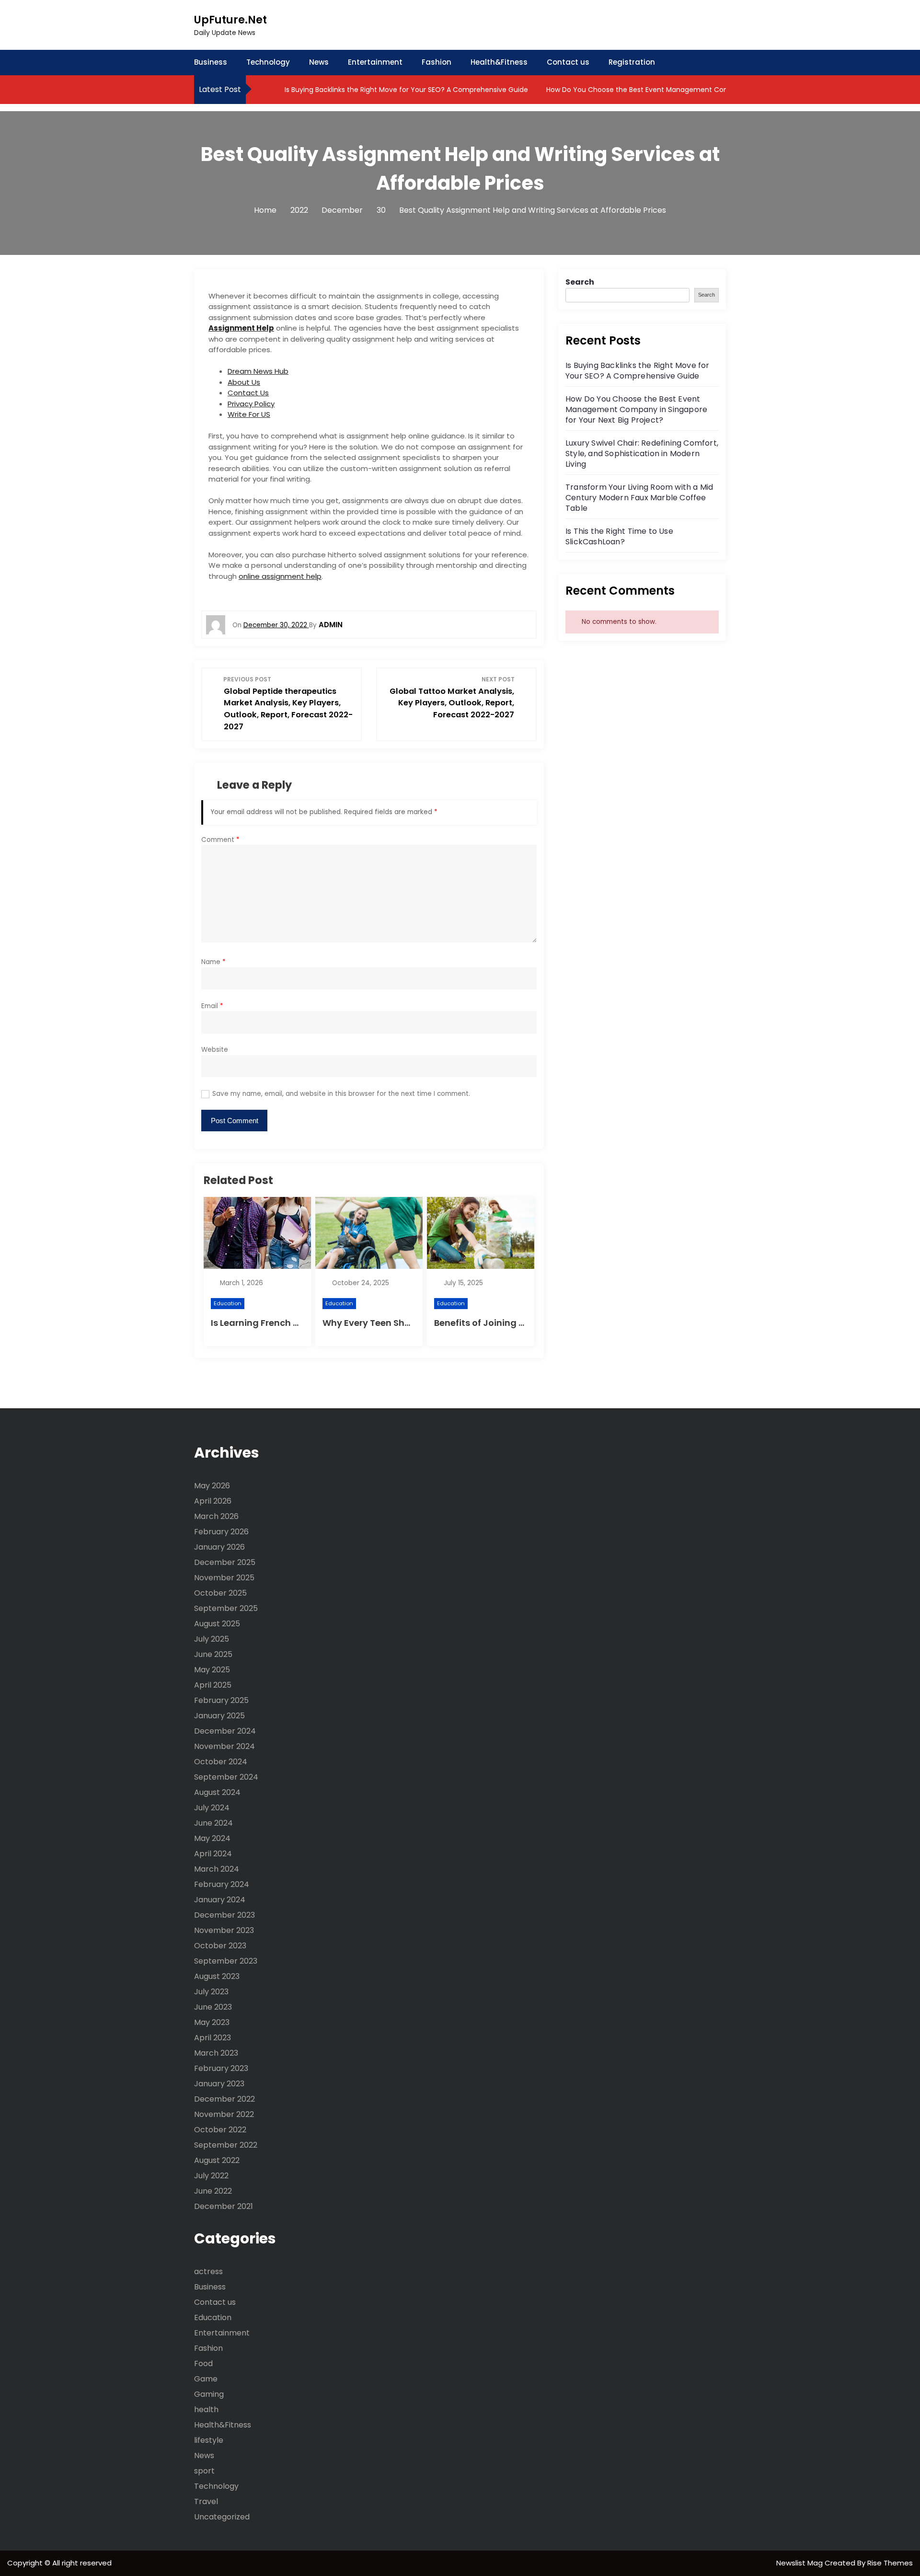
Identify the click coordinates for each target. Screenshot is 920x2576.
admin (331, 625)
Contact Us (248, 393)
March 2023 (216, 2053)
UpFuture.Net (230, 20)
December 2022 (224, 2099)
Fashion (437, 62)
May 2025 (212, 1670)
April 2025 (213, 1685)
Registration (632, 62)
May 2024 (212, 1838)
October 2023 (220, 1946)
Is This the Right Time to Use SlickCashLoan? (619, 536)
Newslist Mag (800, 2563)
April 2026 (213, 1501)
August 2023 (217, 1976)
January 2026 (219, 1547)
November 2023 (224, 1930)
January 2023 (219, 2084)
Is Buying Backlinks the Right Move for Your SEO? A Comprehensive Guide (405, 90)
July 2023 (211, 1992)
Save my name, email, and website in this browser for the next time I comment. (341, 1094)
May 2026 (212, 1486)
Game (206, 2379)
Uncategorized (222, 2517)
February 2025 (221, 1700)
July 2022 (211, 2176)
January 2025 (219, 1716)
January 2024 (220, 1900)
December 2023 (224, 1915)
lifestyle (209, 2440)
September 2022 (226, 2145)
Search (580, 282)
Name (213, 962)
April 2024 (213, 1854)
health (206, 2409)
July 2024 (212, 1808)
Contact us (568, 62)
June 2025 (213, 1654)
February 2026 (221, 1532)
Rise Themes (890, 2563)
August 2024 (217, 1792)
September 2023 (226, 1961)
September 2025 (226, 1608)
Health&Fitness (499, 62)
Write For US (249, 414)
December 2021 (224, 2206)
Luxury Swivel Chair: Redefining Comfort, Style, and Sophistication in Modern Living (642, 454)
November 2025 (224, 1578)
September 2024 (226, 1777)
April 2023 (213, 2038)
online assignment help (280, 576)
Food (203, 2363)
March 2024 (217, 1869)
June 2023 (213, 2007)
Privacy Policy (251, 404)
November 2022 (224, 2114)
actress (208, 2271)
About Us (244, 382)
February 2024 (222, 1884)
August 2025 (217, 1624)
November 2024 (224, 1746)
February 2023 (221, 2068)
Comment (220, 840)
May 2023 (212, 2022)
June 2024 (213, 1823)
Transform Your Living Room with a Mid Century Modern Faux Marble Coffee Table (639, 498)
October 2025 (220, 1593)
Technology (268, 62)
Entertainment (375, 62)
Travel (206, 2501)
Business (211, 62)
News (319, 62)
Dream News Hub (258, 371)
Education (228, 1303)
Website (215, 1050)
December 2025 (225, 1562)
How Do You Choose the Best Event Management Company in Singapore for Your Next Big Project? (711, 90)
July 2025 (212, 1639)
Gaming (209, 2394)
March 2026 (216, 1516)
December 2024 (225, 1731)
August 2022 (217, 2160)
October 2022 (220, 2130)
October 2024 (221, 1762)
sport (204, 2471)
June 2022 (213, 2191)
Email (212, 1006)
